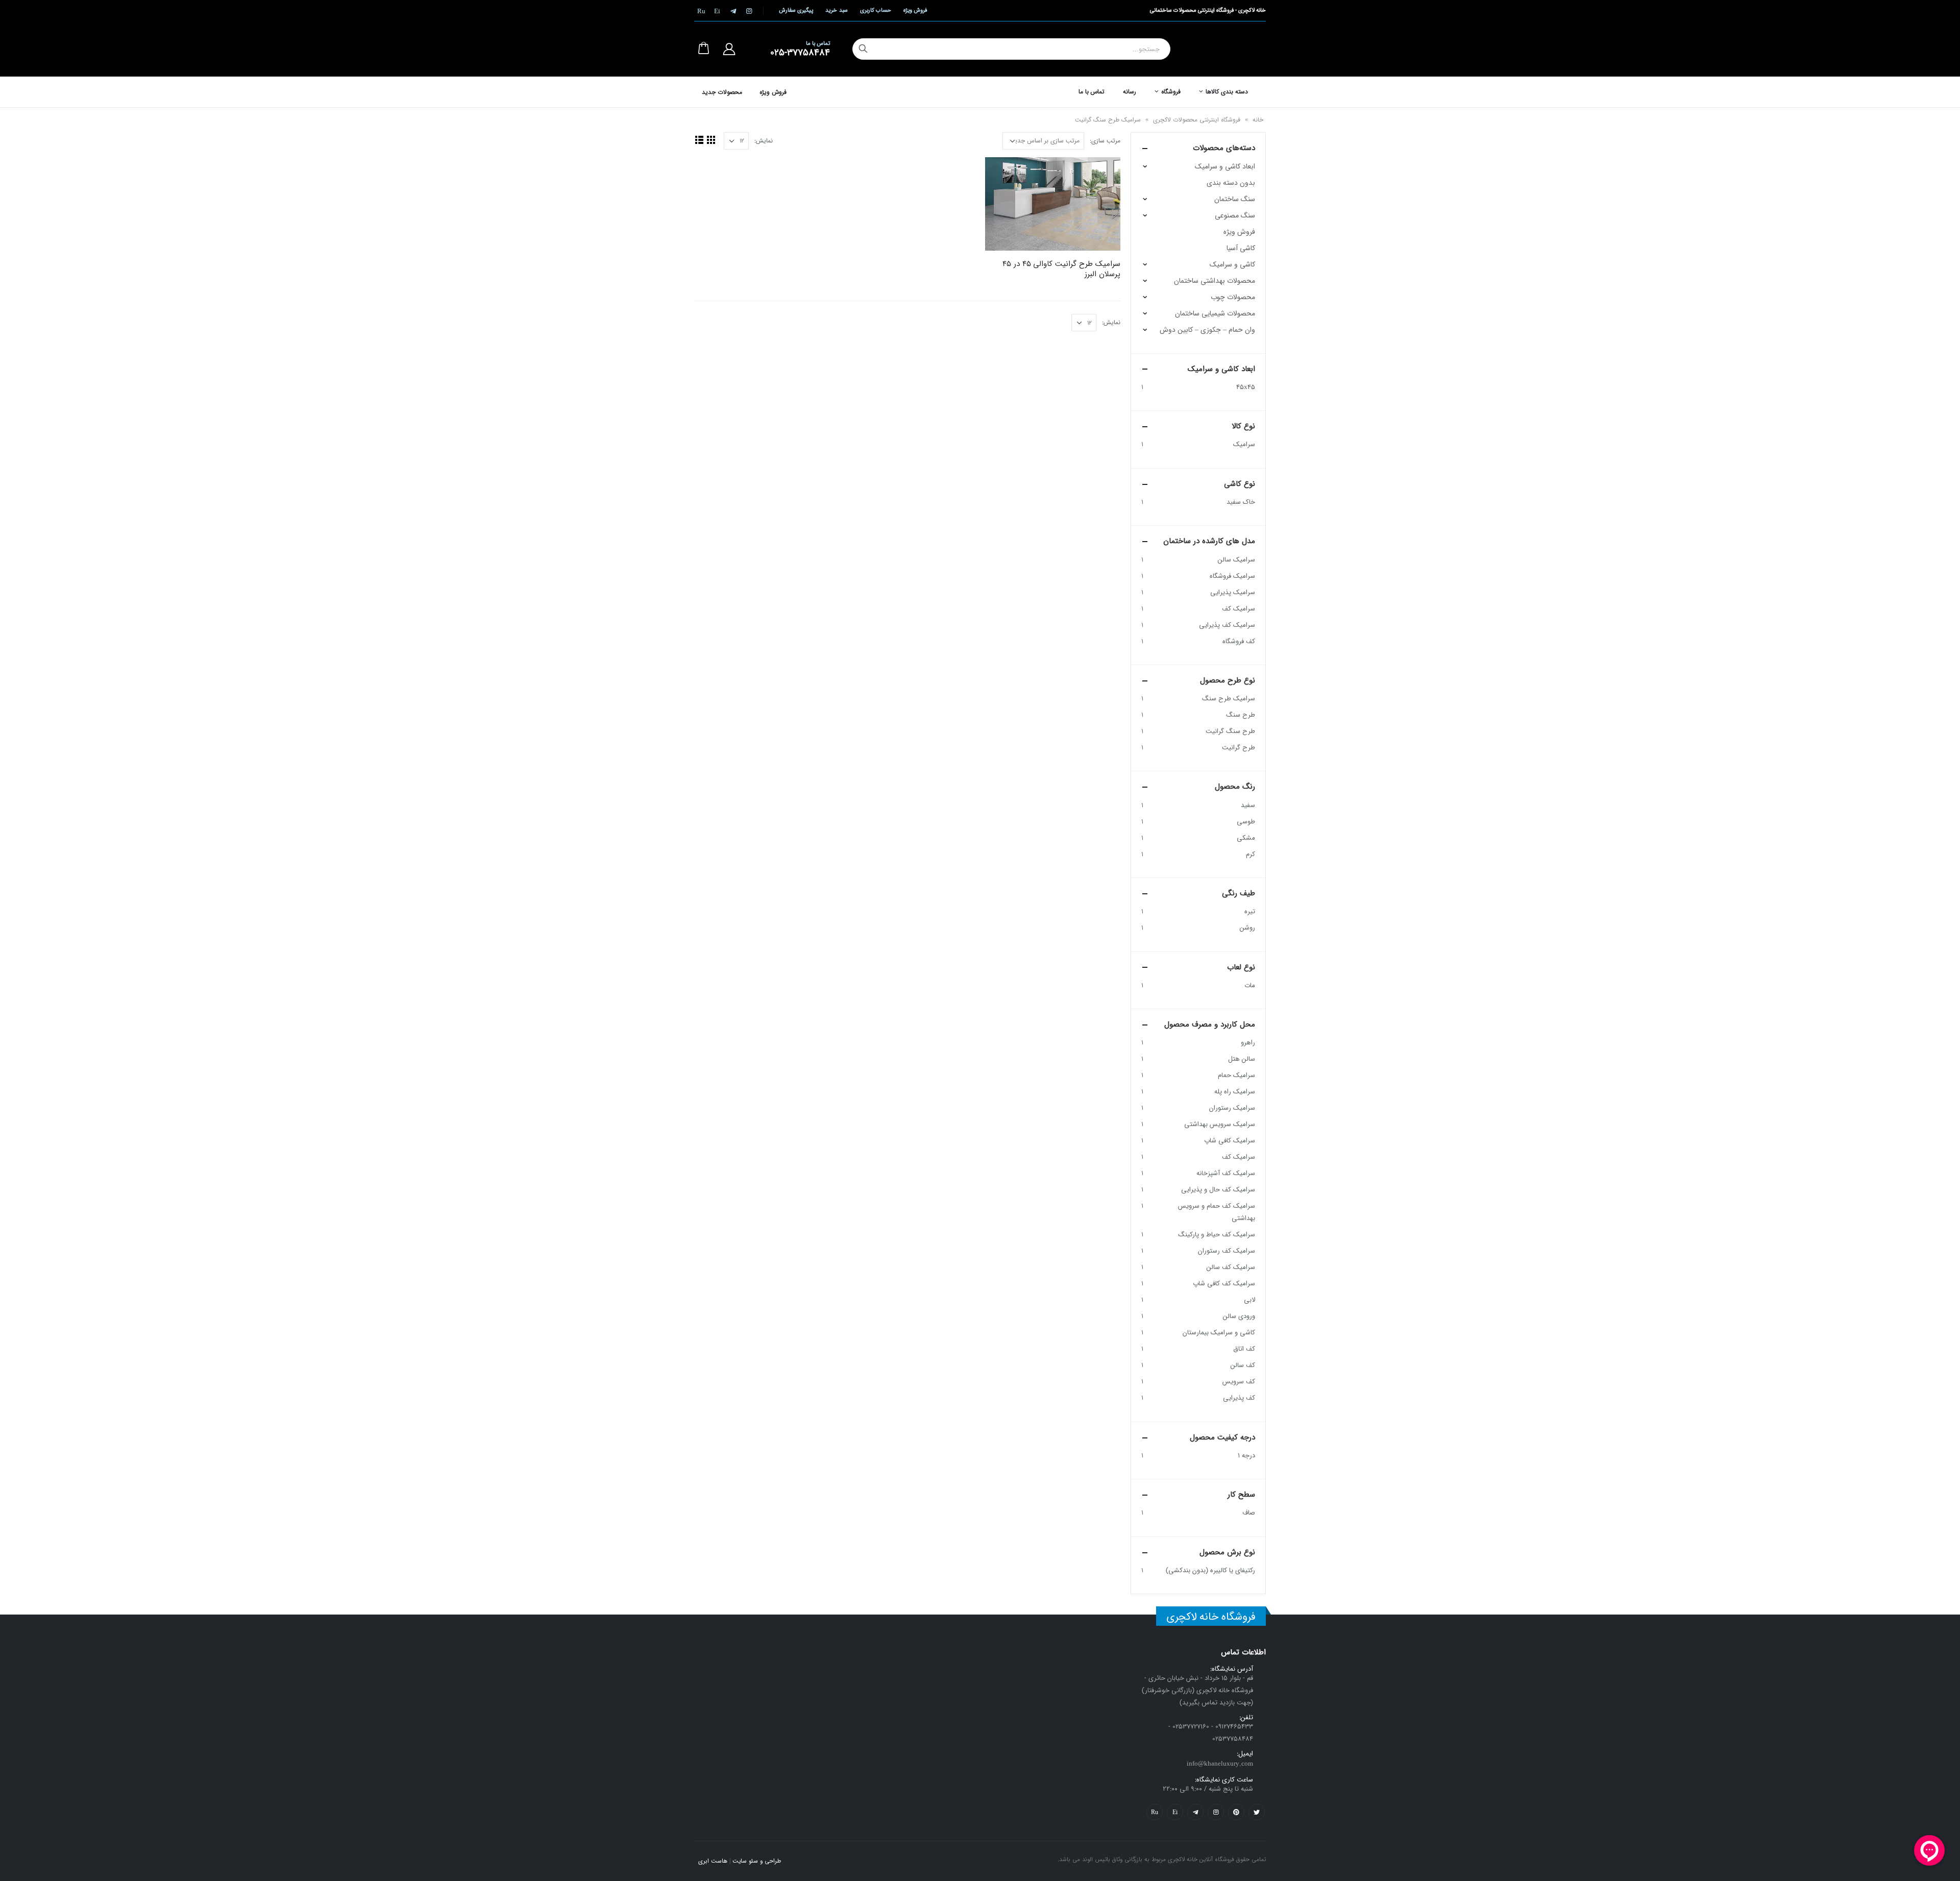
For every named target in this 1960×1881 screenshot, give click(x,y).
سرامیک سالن (1236, 560)
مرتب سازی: (1105, 141)
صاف (1249, 1513)
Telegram (1195, 1812)
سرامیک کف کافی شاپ (1224, 1284)
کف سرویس (1239, 1382)
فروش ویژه (915, 10)
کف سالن (1243, 1365)
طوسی (1246, 822)
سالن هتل (1242, 1059)
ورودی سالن (1239, 1316)
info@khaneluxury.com (1220, 1764)
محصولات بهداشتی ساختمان (1215, 281)
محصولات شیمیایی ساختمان (1215, 313)
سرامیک (1244, 444)
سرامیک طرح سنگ (1229, 699)
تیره (1250, 911)
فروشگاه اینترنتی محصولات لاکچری (1197, 120)
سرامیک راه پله (1235, 1092)
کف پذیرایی (1239, 1398)
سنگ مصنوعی (1235, 215)
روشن (1247, 928)
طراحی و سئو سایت (757, 1861)
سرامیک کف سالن (1231, 1267)
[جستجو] (863, 49)
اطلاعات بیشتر (1002, 174)
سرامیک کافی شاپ (1230, 1141)
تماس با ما (1092, 92)
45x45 (1246, 387)
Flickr (1155, 1812)
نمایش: (764, 141)
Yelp (1175, 1812)
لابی (1249, 1300)
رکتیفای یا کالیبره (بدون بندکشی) (1210, 1570)
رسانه (1130, 92)
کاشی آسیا (1241, 248)
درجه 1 (1246, 1456)
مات (1250, 985)
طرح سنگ (1241, 715)
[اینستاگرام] (749, 11)
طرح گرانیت (1239, 748)
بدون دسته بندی (1231, 183)
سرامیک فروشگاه (1232, 576)
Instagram (1216, 1812)
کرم (1251, 854)
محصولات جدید (722, 92)
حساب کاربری (876, 10)
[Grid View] (711, 140)
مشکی (1246, 838)
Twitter (1257, 1812)
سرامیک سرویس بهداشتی (1220, 1124)
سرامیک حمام (1236, 1075)
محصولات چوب (1233, 297)
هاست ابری (713, 1861)
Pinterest (1236, 1812)
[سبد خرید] (703, 49)
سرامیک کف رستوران (1227, 1251)
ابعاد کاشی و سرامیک (1225, 166)
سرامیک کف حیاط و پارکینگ (1217, 1235)
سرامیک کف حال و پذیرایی (1218, 1190)
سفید (1248, 805)
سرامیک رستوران (1232, 1108)
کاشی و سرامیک (1232, 264)
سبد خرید (836, 10)
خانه (1258, 120)
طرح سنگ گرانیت (1230, 731)
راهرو (1248, 1043)
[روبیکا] (701, 11)
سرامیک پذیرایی (1233, 592)
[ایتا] (717, 11)
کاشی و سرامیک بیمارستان (1219, 1333)
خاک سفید (1241, 502)
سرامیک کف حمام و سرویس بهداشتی (1217, 1212)
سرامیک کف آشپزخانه (1226, 1173)
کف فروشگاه (1239, 641)
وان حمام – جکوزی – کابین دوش (1207, 330)
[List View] (699, 140)
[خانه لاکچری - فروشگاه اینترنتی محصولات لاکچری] (1230, 49)
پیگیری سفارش (796, 10)
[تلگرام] (733, 11)
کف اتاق (1244, 1349)
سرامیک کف (1239, 609)
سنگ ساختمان (1235, 199)
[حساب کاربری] (729, 49)
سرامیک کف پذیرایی (1227, 625)
